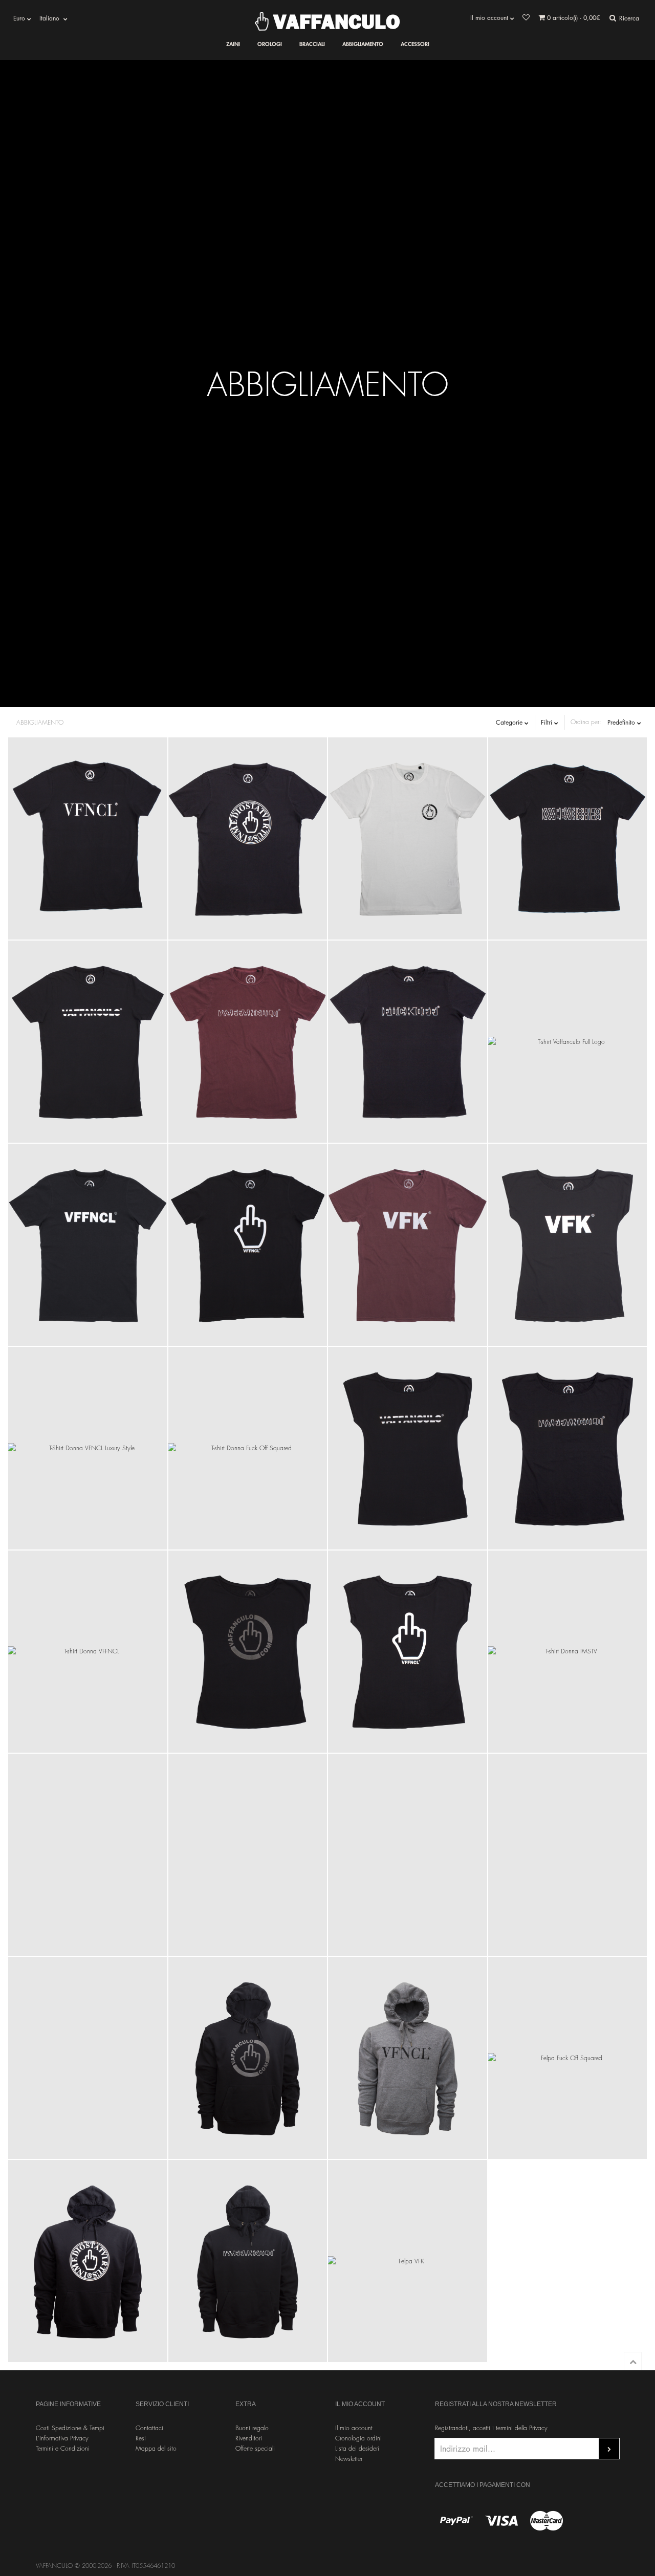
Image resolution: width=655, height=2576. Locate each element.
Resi (141, 2438)
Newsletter (349, 2459)
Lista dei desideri (357, 2448)
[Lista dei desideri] (526, 18)
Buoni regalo (252, 2428)
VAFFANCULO (334, 21)
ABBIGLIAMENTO (363, 44)
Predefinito (622, 722)
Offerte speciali (255, 2448)
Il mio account (354, 2428)
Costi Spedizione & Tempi (70, 2428)
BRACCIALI (312, 44)
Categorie (510, 722)
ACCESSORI (415, 44)
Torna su (633, 2361)
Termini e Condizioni (63, 2448)
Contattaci (149, 2428)
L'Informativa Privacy (62, 2438)
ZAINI (233, 44)
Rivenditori (249, 2438)
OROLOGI (270, 44)
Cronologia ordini (358, 2438)
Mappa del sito (156, 2448)
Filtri (548, 722)
